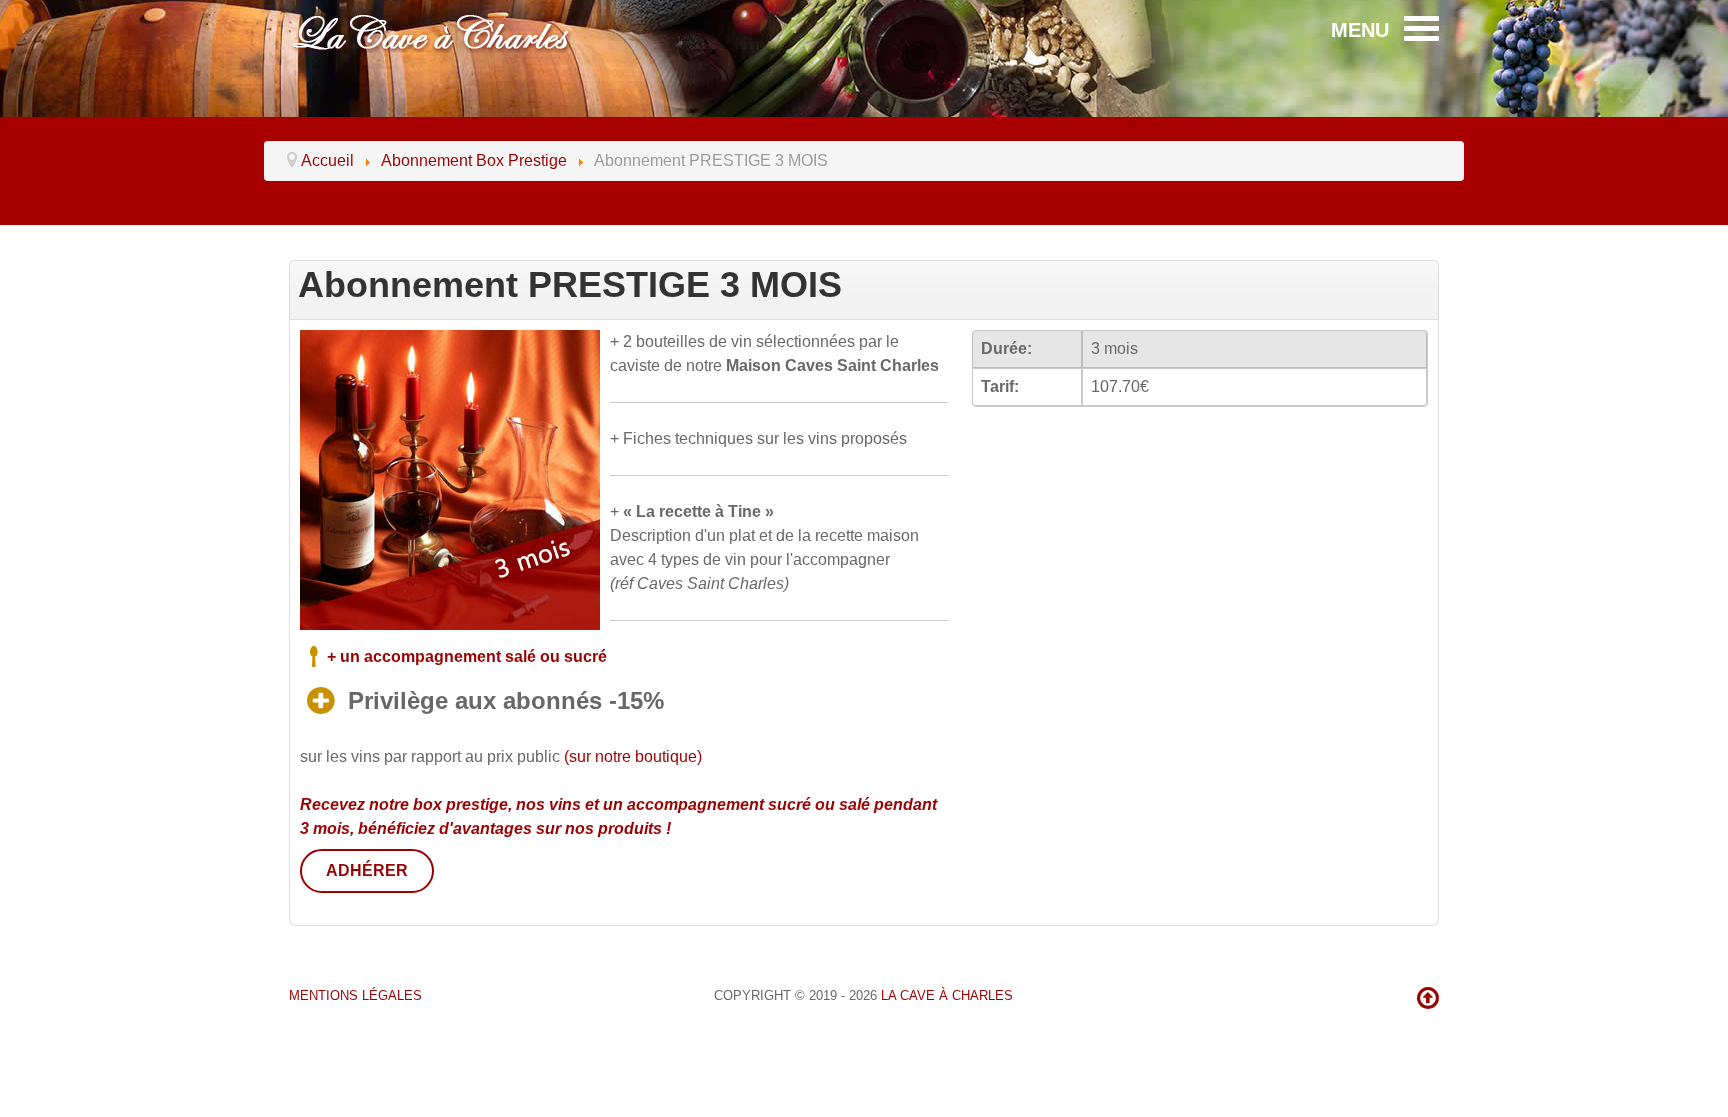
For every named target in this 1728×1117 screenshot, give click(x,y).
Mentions (355, 995)
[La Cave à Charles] (434, 30)
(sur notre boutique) (633, 756)
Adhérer (367, 870)
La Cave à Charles (947, 995)
